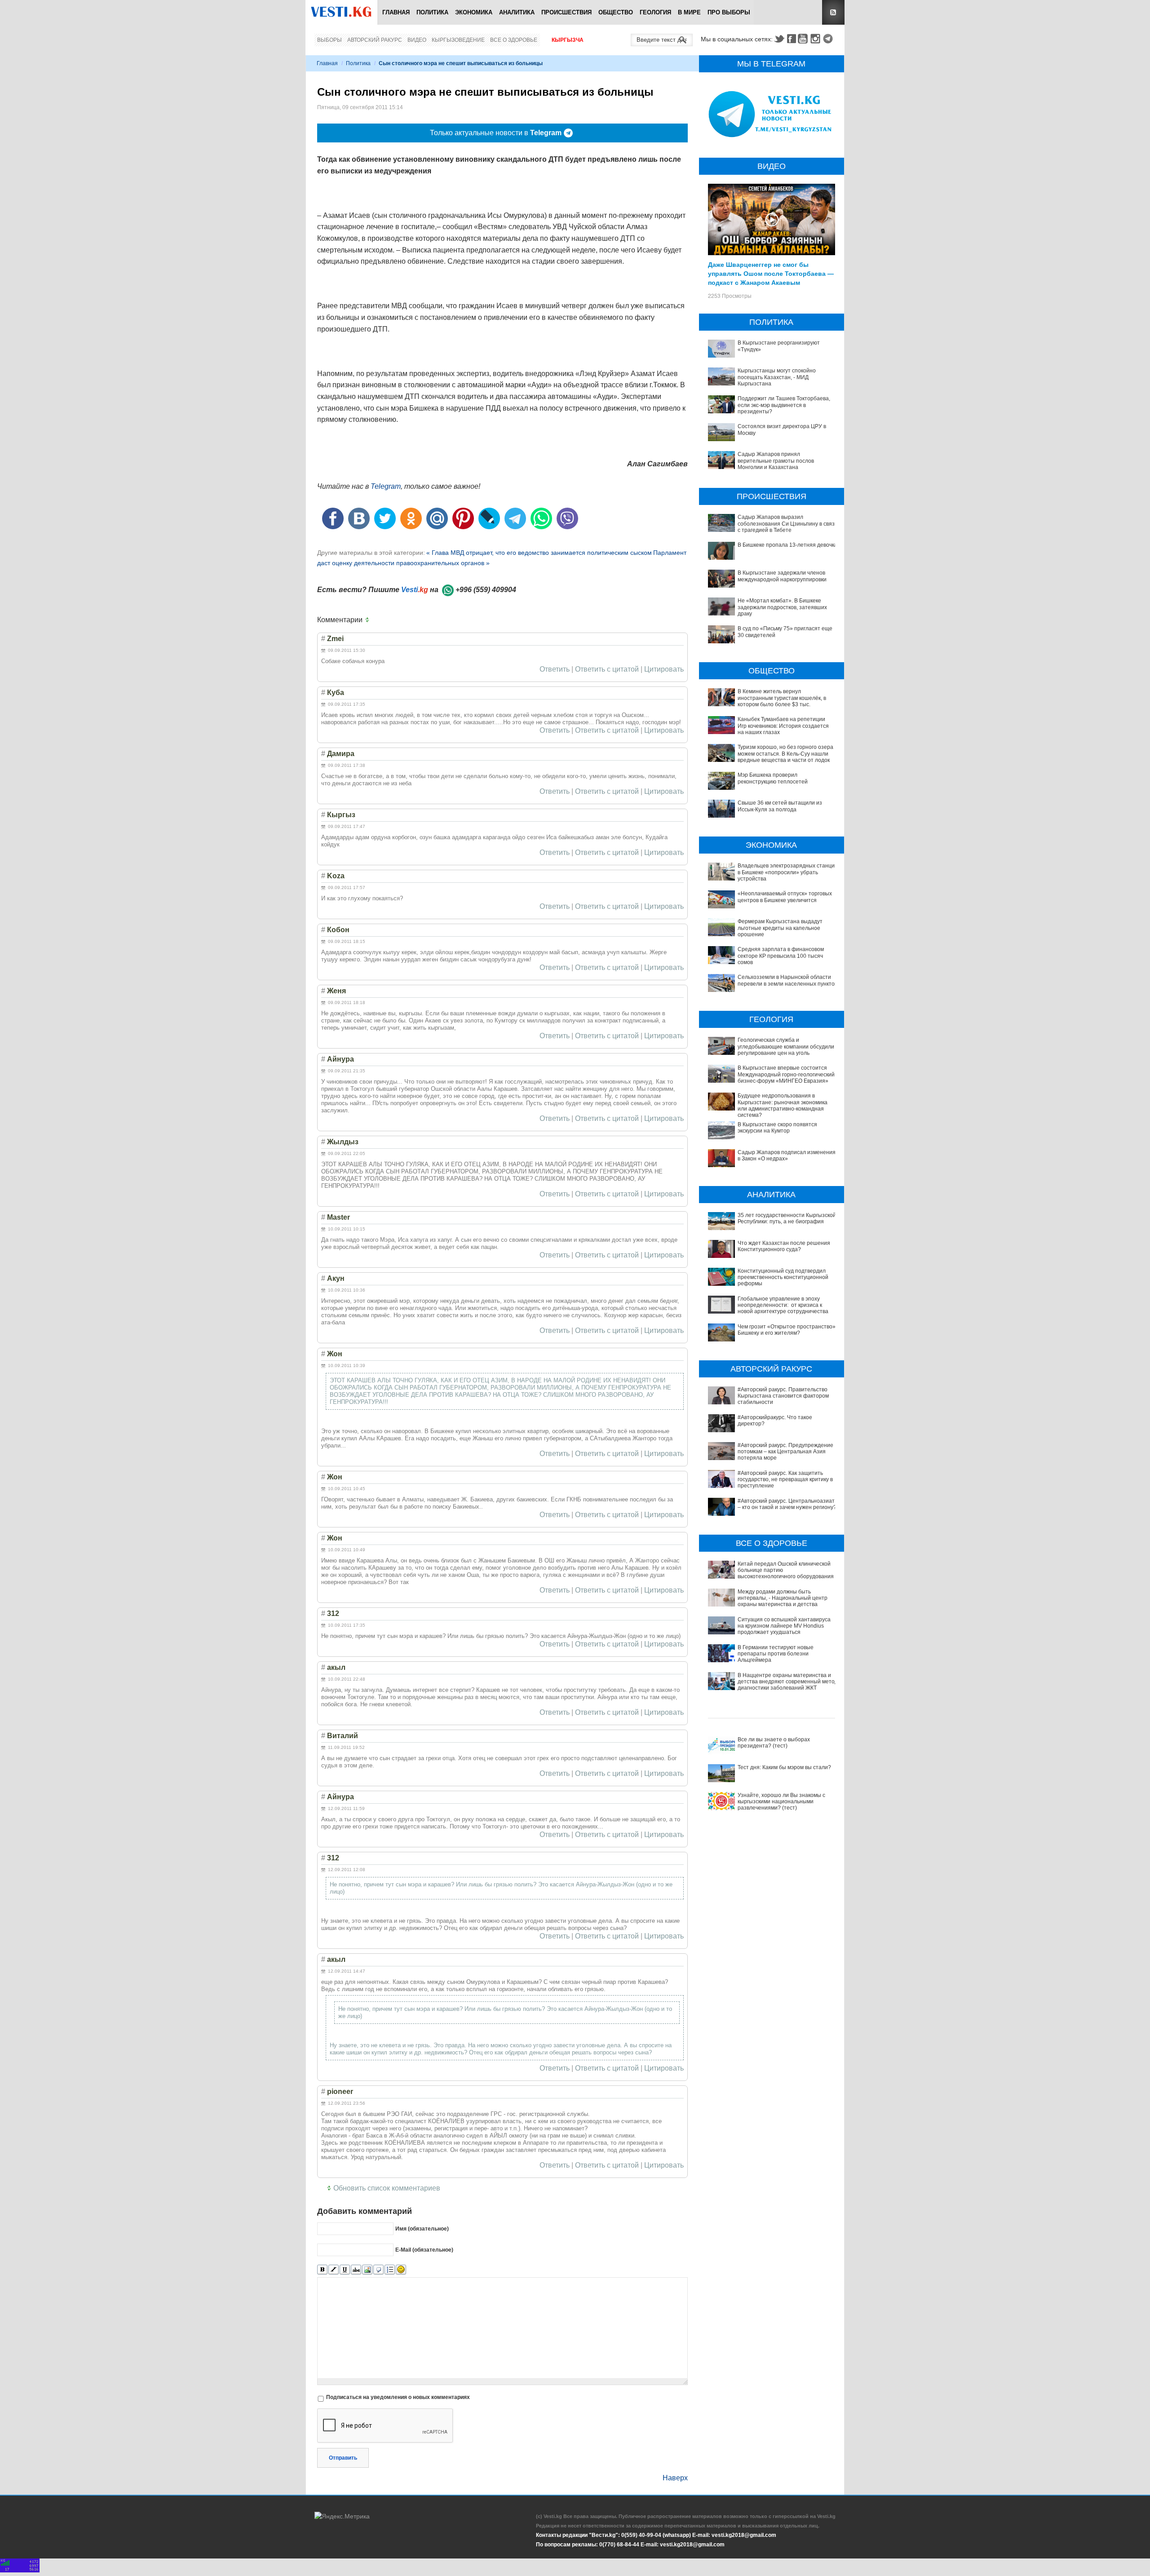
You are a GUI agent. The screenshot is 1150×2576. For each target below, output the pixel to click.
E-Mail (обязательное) (424, 2250)
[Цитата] (378, 2270)
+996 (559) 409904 (486, 590)
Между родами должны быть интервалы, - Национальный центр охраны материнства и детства (783, 1598)
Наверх (675, 2478)
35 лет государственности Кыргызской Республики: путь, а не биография (787, 1218)
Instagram (817, 39)
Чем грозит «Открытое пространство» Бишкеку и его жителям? (787, 1330)
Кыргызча (568, 40)
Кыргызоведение (458, 40)
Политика (432, 12)
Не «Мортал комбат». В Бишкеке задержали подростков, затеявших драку (782, 607)
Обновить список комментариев (387, 2188)
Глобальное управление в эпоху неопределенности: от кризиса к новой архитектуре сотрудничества (783, 1305)
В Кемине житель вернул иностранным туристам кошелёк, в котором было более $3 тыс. (782, 698)
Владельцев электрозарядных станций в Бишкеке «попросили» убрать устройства (788, 872)
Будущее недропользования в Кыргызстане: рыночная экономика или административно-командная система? (783, 1105)
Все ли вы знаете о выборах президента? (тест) (774, 1743)
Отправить (343, 2458)
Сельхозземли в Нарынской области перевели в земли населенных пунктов (787, 980)
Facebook (792, 39)
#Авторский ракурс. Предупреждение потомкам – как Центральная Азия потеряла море (785, 1452)
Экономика (474, 12)
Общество (616, 12)
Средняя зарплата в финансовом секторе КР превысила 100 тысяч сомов (781, 956)
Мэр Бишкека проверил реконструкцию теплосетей (773, 778)
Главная (396, 12)
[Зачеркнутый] (356, 2270)
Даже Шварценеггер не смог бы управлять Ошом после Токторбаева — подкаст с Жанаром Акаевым (771, 273)
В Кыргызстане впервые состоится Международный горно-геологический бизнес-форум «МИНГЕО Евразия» (786, 1074)
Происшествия (566, 12)
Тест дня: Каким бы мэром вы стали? (784, 1767)
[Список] (390, 2270)
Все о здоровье (514, 40)
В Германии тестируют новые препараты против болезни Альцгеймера (776, 1654)
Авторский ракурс (375, 40)
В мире (689, 12)
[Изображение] (367, 2270)
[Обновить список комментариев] (369, 620)
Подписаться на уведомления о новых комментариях (398, 2397)
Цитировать (664, 669)
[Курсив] (334, 2270)
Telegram (829, 39)
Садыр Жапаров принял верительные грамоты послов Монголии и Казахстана (776, 461)
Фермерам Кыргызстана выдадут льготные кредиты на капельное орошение (780, 928)
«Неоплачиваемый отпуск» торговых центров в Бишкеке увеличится (785, 897)
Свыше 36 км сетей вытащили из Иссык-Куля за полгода (780, 806)
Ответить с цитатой (607, 669)
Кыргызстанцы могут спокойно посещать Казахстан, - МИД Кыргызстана (777, 377)
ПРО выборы (729, 12)
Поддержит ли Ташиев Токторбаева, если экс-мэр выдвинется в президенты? (784, 405)
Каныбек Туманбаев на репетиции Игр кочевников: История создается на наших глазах (783, 726)
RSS (833, 12)
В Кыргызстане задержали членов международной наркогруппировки (782, 576)
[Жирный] (322, 2270)
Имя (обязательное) (422, 2229)
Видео (417, 40)
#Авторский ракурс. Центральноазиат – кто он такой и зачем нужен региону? (787, 1504)
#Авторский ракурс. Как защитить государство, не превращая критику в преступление (785, 1480)
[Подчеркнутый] (345, 2270)
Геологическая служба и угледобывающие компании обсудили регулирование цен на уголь (786, 1047)
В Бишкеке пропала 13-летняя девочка (787, 545)
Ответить (555, 669)
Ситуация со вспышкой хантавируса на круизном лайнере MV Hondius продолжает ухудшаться (784, 1626)
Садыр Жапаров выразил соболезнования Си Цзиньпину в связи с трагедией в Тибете (788, 524)
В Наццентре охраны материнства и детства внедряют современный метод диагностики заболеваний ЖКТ (788, 1682)
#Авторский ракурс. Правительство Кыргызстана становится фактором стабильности (783, 1396)
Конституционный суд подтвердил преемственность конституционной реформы (783, 1277)
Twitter (779, 39)
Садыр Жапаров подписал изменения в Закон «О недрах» (787, 1155)
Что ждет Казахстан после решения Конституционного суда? (784, 1246)
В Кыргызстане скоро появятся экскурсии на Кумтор (777, 1128)
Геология (655, 12)
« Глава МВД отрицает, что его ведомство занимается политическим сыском (539, 553)
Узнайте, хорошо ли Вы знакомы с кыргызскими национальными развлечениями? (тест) (781, 1802)
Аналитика (517, 12)
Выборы (330, 40)
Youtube (804, 39)
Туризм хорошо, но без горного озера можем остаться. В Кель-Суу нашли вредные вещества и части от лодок (785, 754)
